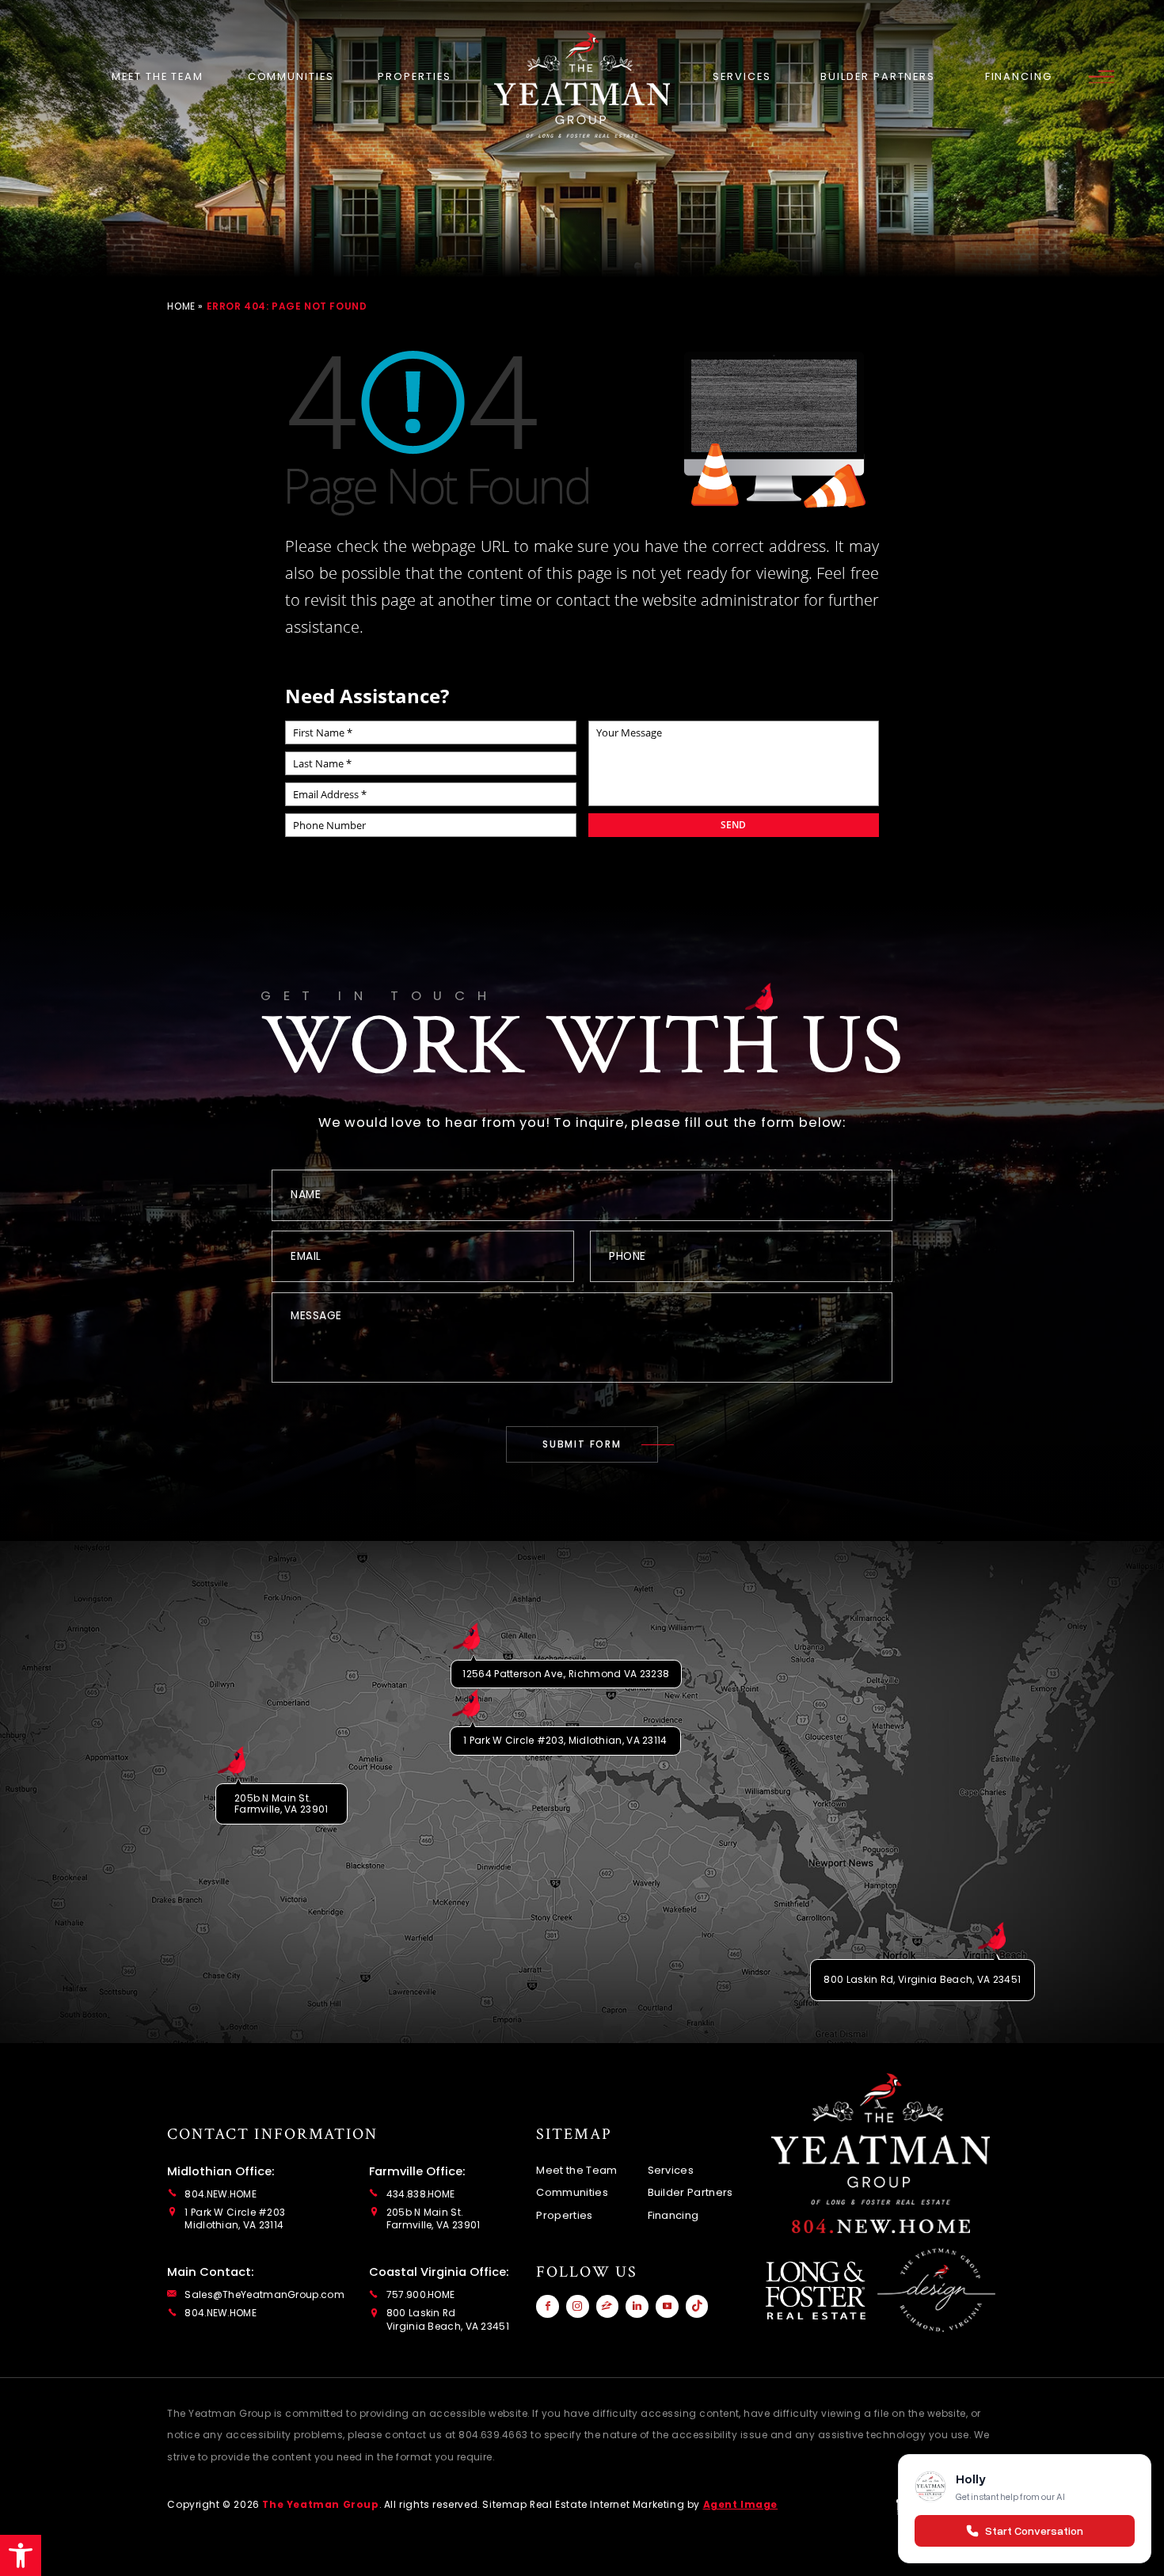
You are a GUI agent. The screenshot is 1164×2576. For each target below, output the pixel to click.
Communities (291, 76)
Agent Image (741, 2504)
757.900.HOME (421, 2295)
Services (742, 76)
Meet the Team (158, 76)
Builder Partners (878, 76)
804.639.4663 (493, 2435)
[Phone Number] (881, 2226)
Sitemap (504, 2504)
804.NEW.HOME (221, 2194)
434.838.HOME (421, 2194)
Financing (1019, 76)
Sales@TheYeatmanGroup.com (264, 2295)
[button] (21, 2555)
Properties (414, 76)
